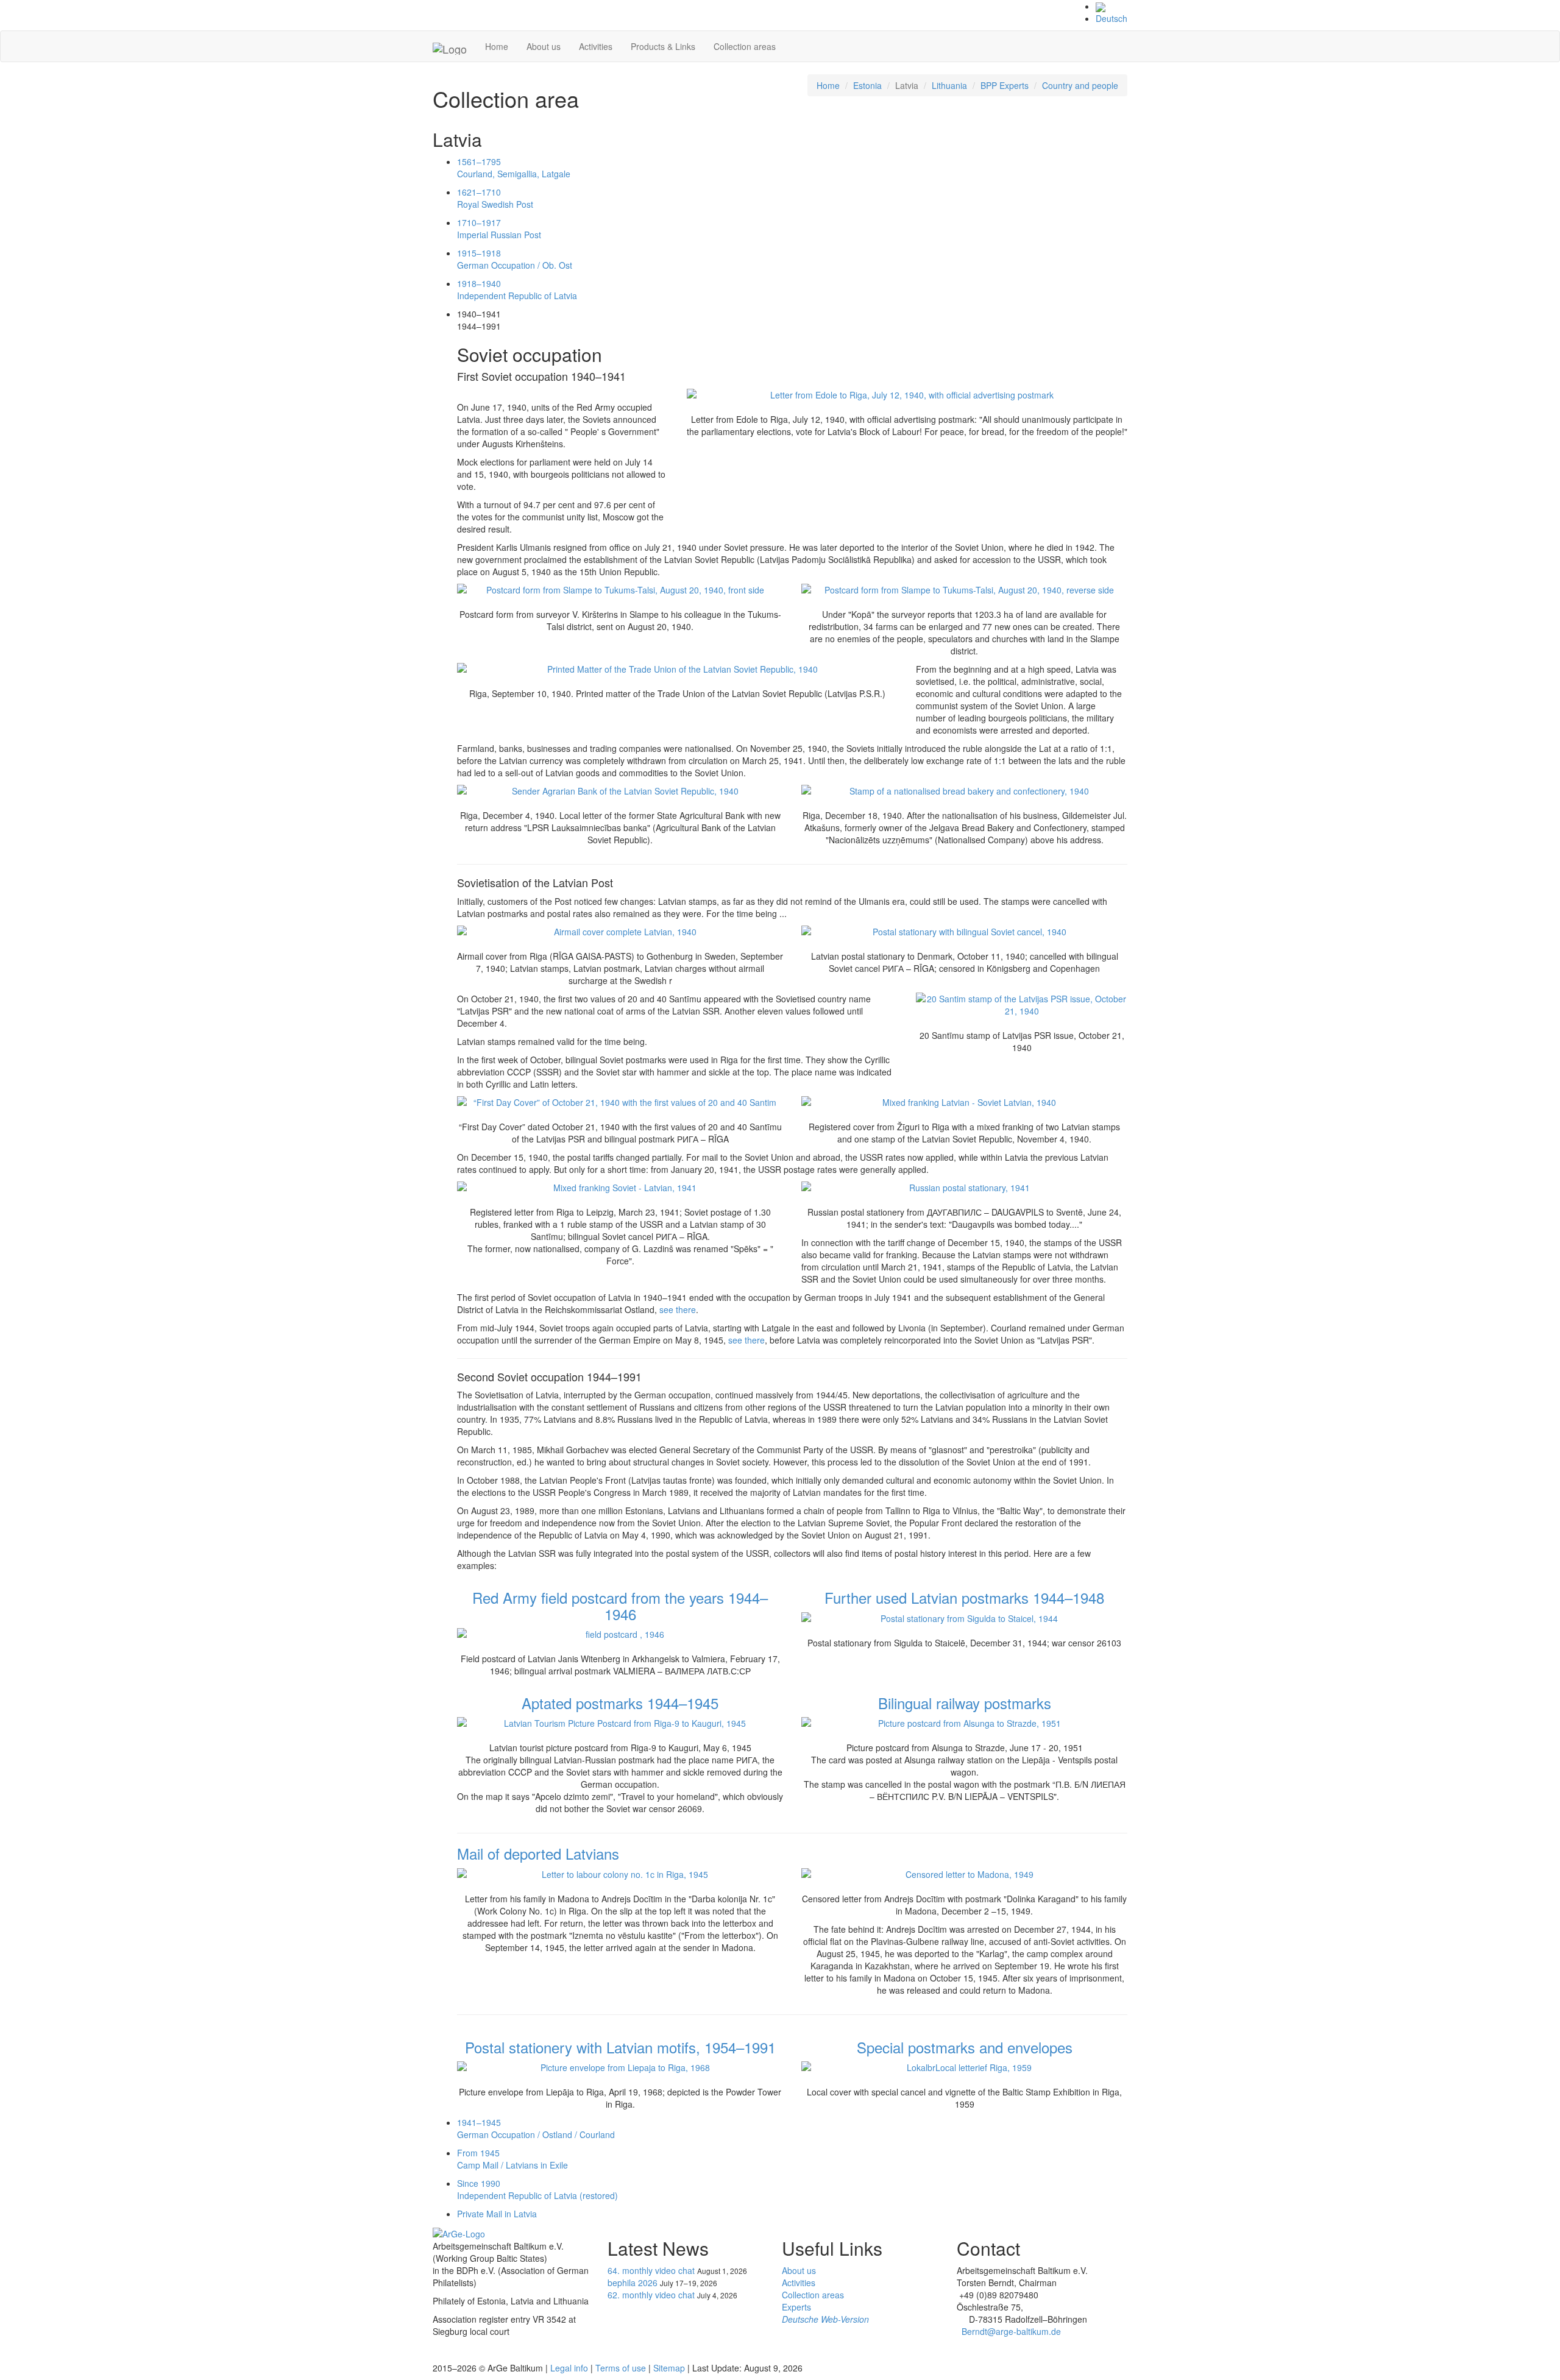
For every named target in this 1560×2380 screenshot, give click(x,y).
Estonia (867, 85)
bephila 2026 (633, 2283)
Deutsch (1111, 18)
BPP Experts (1005, 85)
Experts (796, 2307)
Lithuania (949, 85)
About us (544, 46)
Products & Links (663, 46)
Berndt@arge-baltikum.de (1011, 2331)
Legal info (569, 2368)
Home (497, 46)
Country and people (1080, 85)
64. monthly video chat (651, 2270)
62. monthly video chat (651, 2295)
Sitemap (669, 2368)
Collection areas (745, 46)
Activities (596, 46)
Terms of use (621, 2368)
